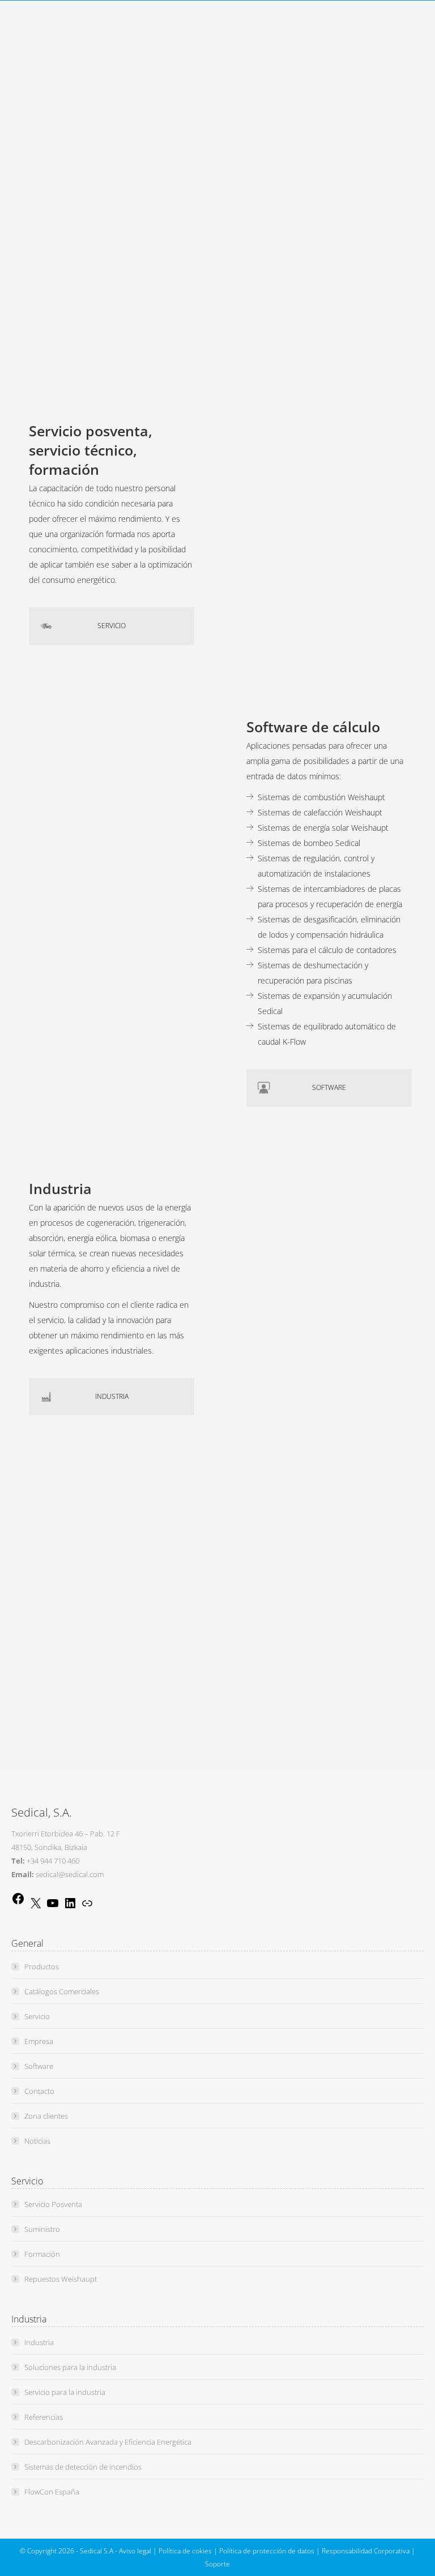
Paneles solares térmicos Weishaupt (322, 162)
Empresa (39, 2041)
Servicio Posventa (53, 2204)
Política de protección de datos (267, 2551)
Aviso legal (135, 2551)
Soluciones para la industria (70, 2367)
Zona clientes (46, 2116)
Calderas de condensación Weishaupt (324, 146)
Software (39, 2066)
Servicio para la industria (65, 2392)
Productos (42, 1967)
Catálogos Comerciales (62, 1991)
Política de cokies (185, 2551)
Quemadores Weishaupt (301, 131)
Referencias (44, 2417)
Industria (39, 2342)
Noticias (37, 2141)
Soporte (217, 2564)
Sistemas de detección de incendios (83, 2467)
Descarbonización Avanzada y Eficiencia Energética (108, 2442)
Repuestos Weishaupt (61, 2279)
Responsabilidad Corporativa (366, 2551)
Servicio (37, 2016)
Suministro (42, 2229)
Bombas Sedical (286, 177)
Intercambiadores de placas (307, 192)
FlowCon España (52, 2492)
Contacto (39, 2091)
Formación (42, 2254)
